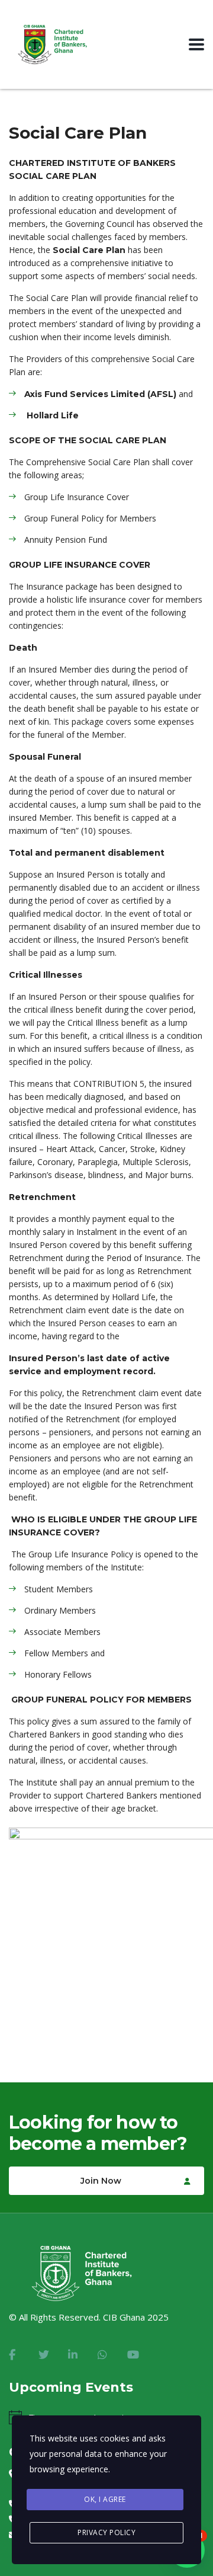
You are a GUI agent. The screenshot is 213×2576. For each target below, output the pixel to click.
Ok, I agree (105, 2499)
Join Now (101, 2181)
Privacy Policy (106, 2532)
